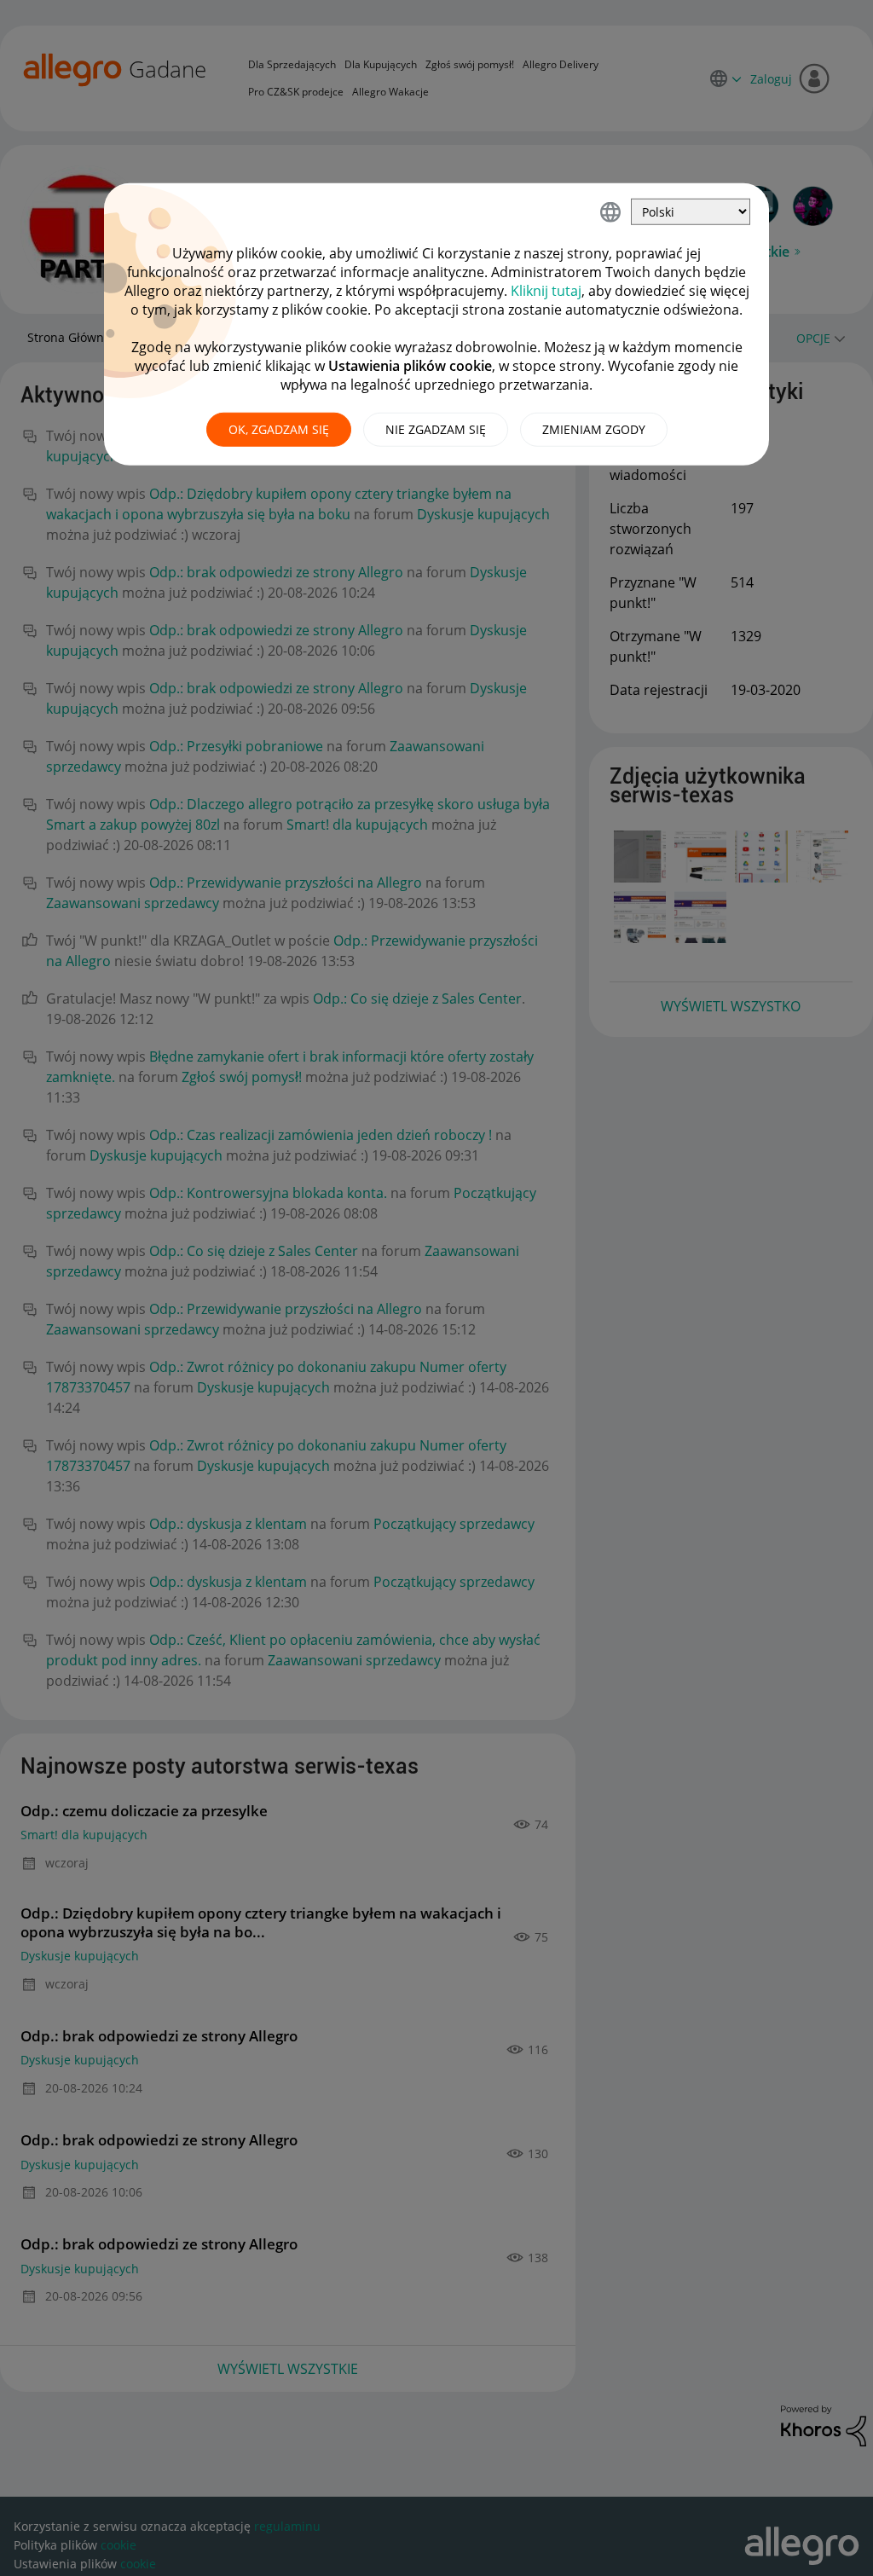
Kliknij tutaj (546, 291)
